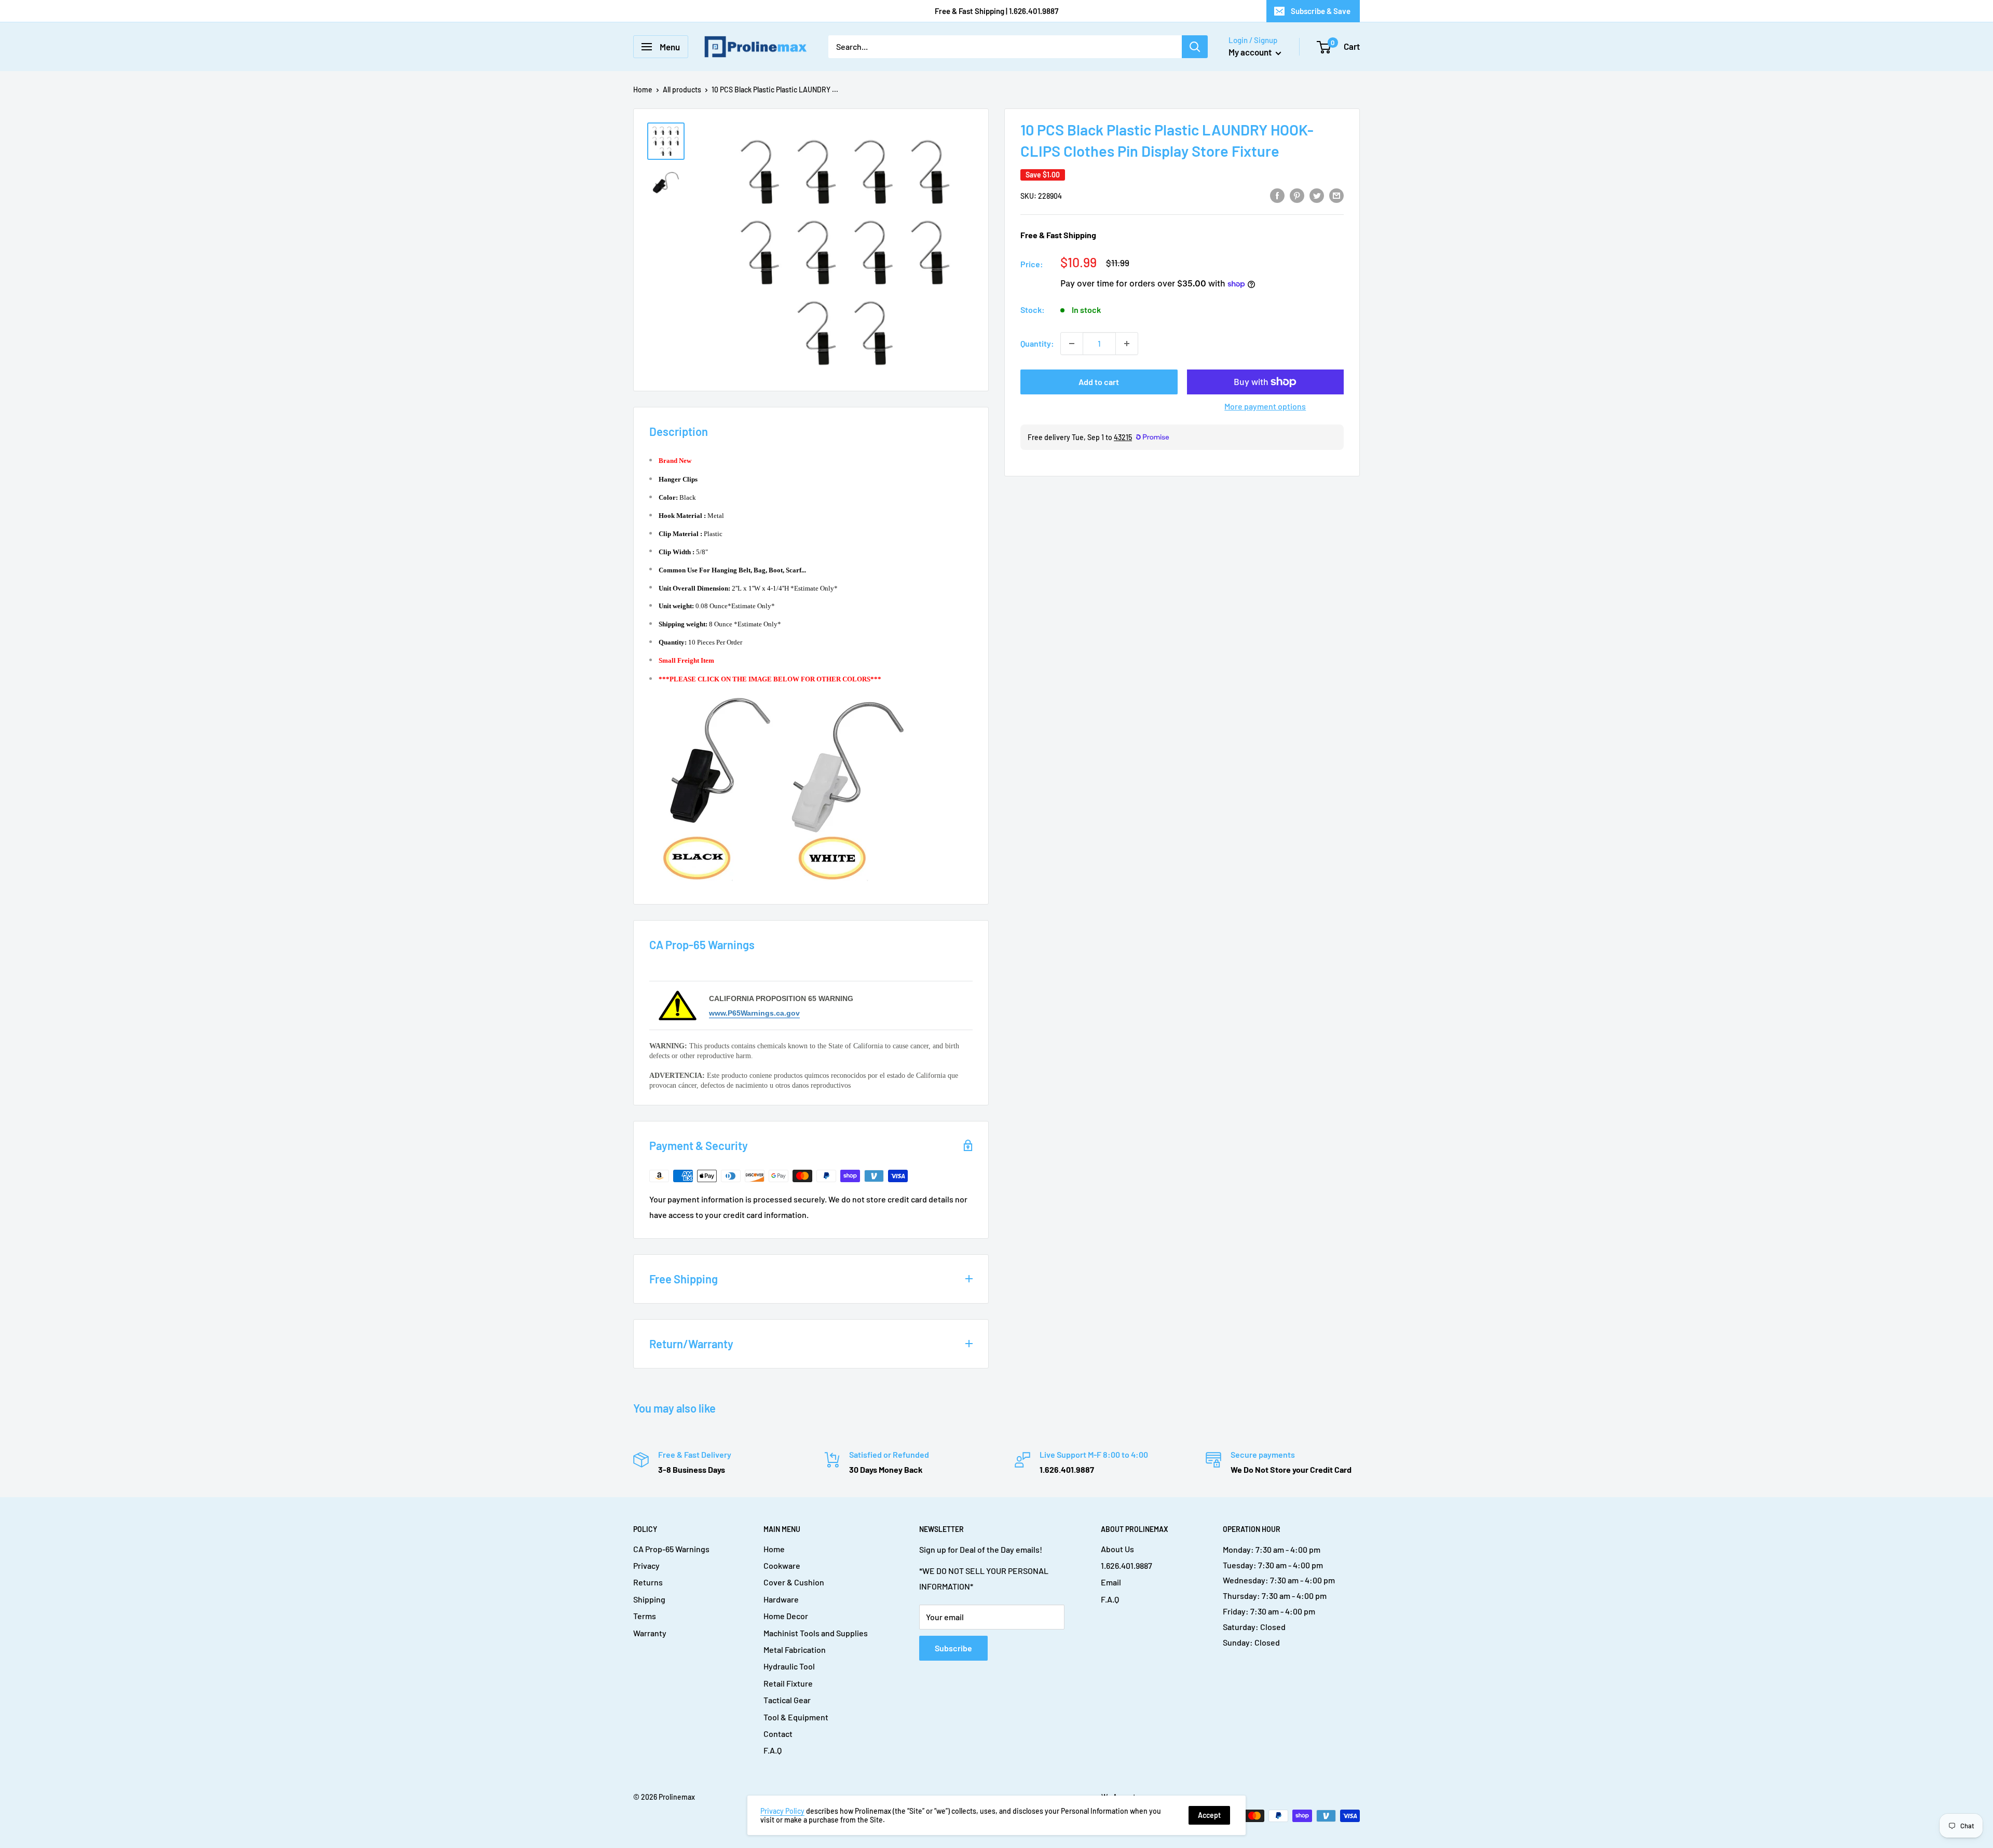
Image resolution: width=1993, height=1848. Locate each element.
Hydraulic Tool (789, 1666)
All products (682, 90)
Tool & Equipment (796, 1717)
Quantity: (1037, 343)
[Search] (1195, 47)
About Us (1117, 1549)
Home (643, 90)
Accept (1209, 1815)
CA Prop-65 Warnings (671, 1549)
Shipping (649, 1599)
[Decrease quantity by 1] (1072, 344)
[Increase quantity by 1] (1127, 344)
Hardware (781, 1599)
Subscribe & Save (1321, 11)
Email (1111, 1582)
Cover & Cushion (794, 1582)
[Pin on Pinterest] (1297, 195)
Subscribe (953, 1648)
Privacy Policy (782, 1811)
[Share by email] (1336, 195)
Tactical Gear (787, 1700)
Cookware (782, 1565)
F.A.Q (773, 1750)
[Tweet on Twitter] (1317, 195)
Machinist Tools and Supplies (816, 1633)
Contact (778, 1734)
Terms (645, 1616)
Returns (648, 1582)
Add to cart (1099, 382)
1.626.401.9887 (1127, 1565)
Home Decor (786, 1616)
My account (1251, 52)
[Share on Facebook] (1277, 195)
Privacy (646, 1565)
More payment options (1265, 406)
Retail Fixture (788, 1683)
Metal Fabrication (795, 1649)
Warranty (650, 1633)
